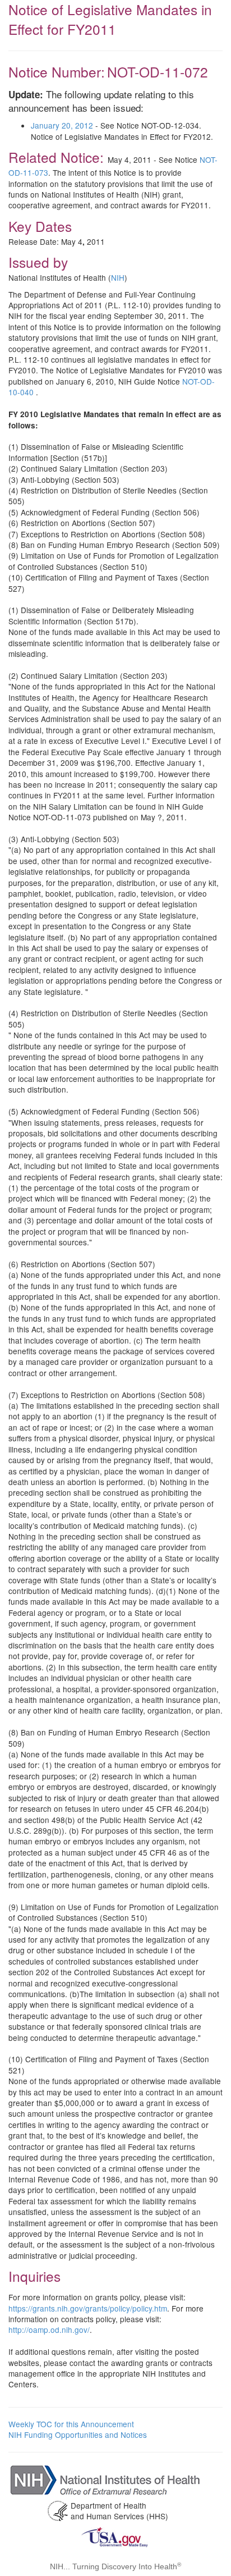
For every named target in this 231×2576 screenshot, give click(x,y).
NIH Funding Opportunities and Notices (78, 2435)
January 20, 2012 (62, 125)
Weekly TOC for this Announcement (71, 2424)
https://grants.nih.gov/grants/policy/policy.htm (88, 2308)
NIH (118, 277)
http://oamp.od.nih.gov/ (49, 2330)
